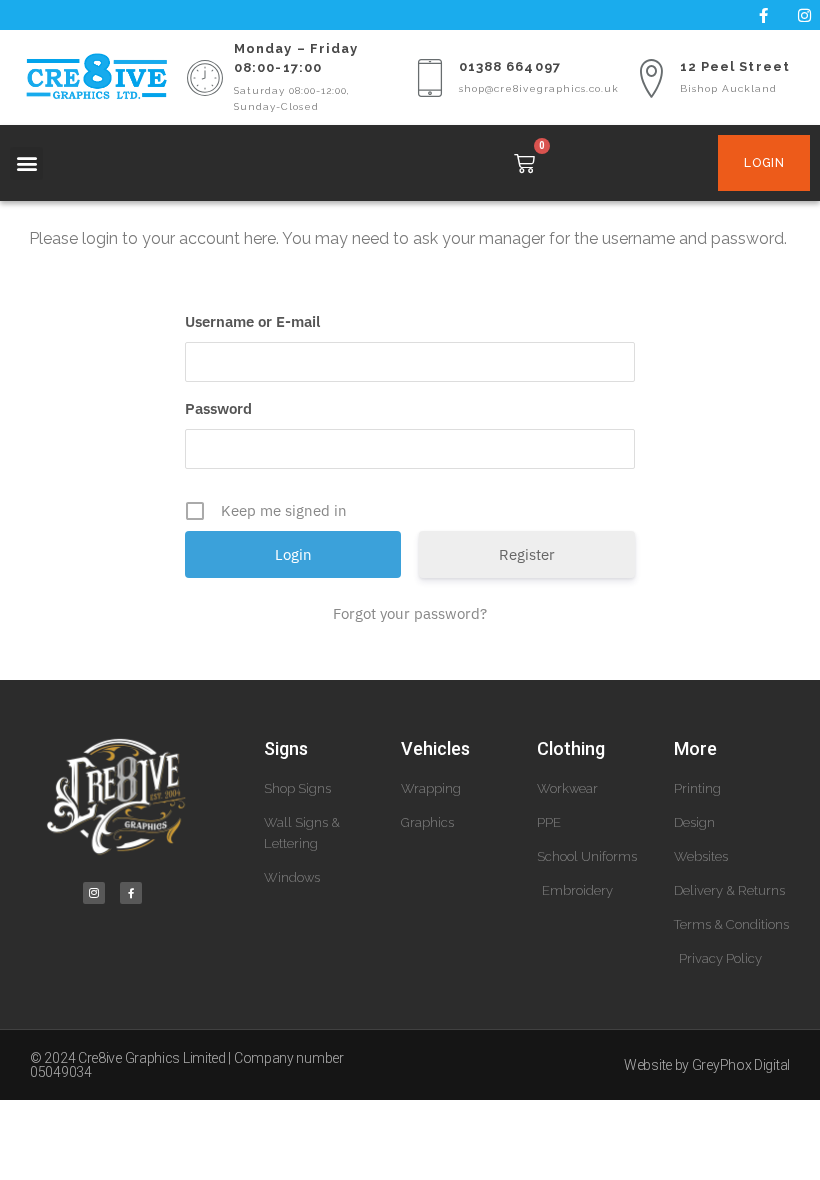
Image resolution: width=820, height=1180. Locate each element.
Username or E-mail (252, 321)
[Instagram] (805, 15)
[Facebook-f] (764, 15)
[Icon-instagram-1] (94, 893)
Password (218, 408)
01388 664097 (510, 66)
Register (527, 554)
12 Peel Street (735, 66)
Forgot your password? (410, 613)
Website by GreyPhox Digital (707, 1065)
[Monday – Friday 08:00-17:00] (205, 78)
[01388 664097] (430, 78)
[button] (26, 163)
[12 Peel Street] (651, 78)
